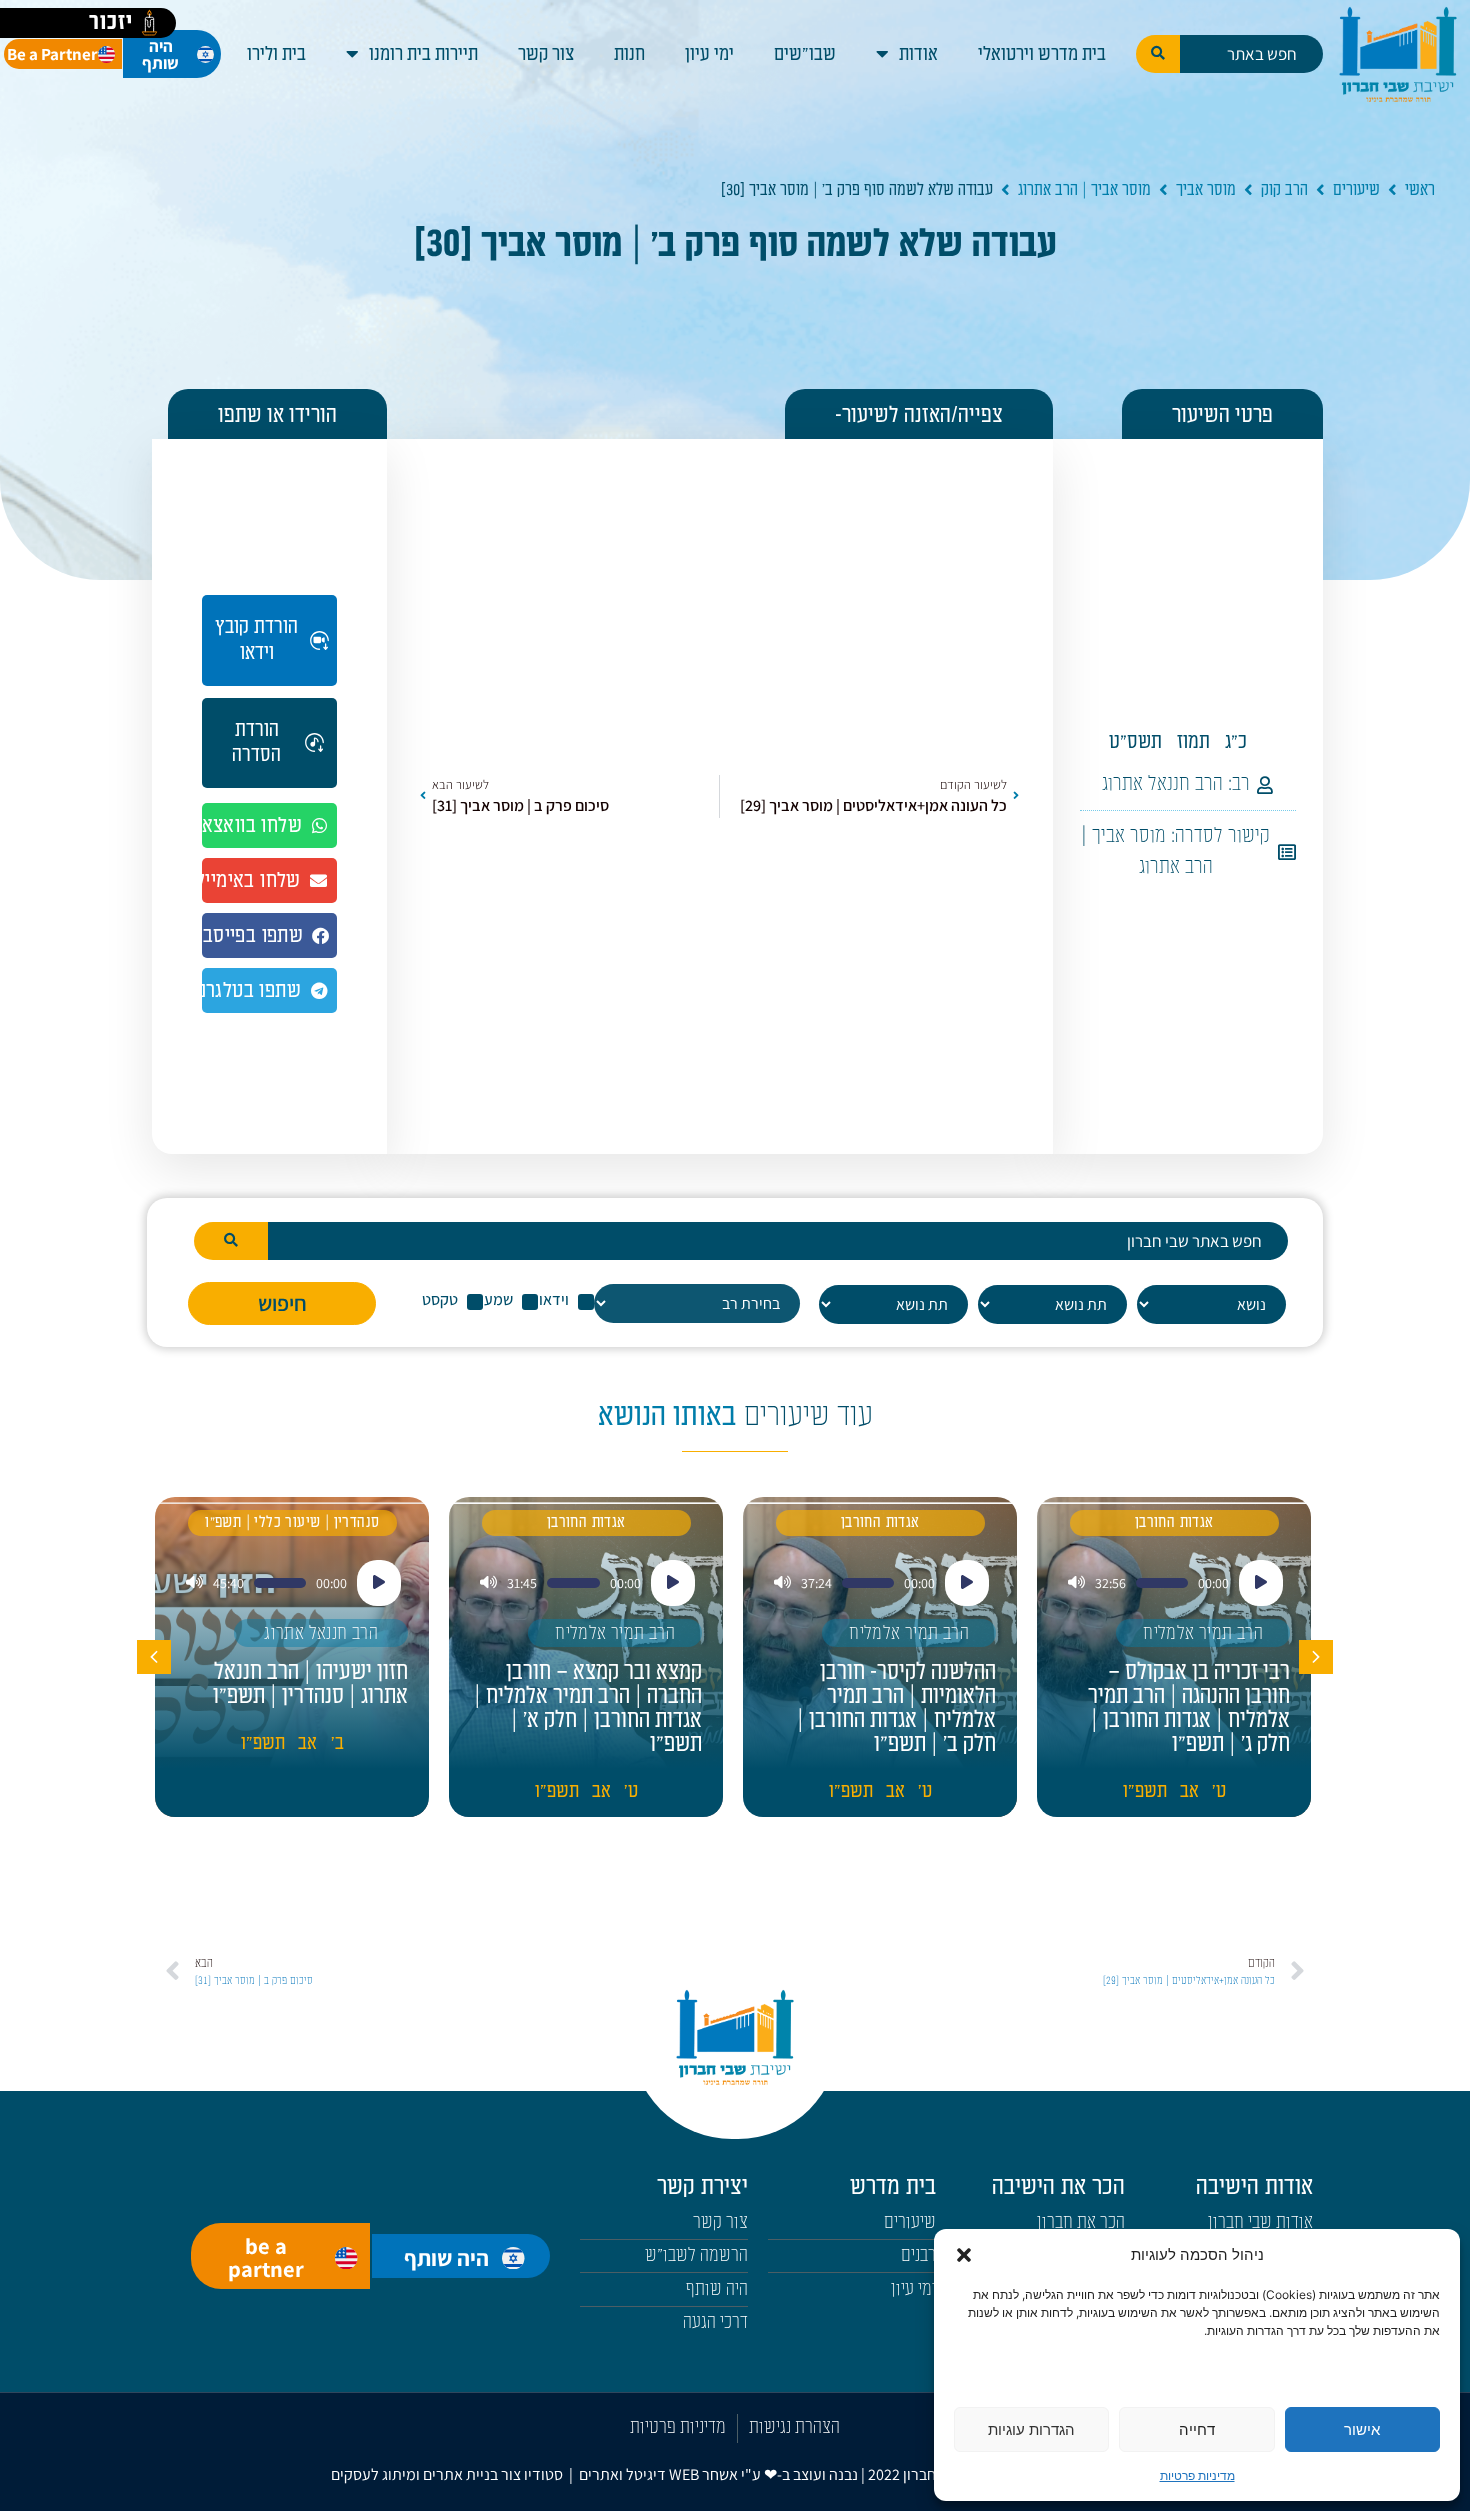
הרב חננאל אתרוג (1162, 784)
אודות (918, 54)
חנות (629, 54)
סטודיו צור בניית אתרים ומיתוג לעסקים (447, 2474)
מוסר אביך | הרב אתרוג (1084, 190)
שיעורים (1356, 190)
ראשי (1420, 190)
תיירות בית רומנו (423, 54)
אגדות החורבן (1174, 1522)
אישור (1362, 2429)
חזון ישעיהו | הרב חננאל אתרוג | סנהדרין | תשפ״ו (310, 1684)
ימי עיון (709, 54)
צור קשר (546, 54)
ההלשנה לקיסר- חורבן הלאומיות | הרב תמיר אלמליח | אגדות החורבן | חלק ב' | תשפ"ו (896, 1708)
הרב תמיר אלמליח (1203, 1633)
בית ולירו (276, 54)
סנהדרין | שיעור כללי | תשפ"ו (292, 1522)
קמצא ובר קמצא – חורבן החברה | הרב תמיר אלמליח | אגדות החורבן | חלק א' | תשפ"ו (588, 1708)
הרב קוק (1284, 190)
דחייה (1197, 2429)
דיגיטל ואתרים (624, 2474)
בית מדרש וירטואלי (1042, 54)
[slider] (1162, 1583)
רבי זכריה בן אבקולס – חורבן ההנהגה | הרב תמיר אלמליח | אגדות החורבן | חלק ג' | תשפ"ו (1189, 1708)
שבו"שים (805, 54)
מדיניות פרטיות (1197, 2475)
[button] (964, 2255)
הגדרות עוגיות (1031, 2429)
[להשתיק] (1076, 1583)
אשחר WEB (703, 2474)
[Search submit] (1158, 54)
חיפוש (282, 1303)
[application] (1174, 1583)
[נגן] (1261, 1583)
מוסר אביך (1206, 190)
